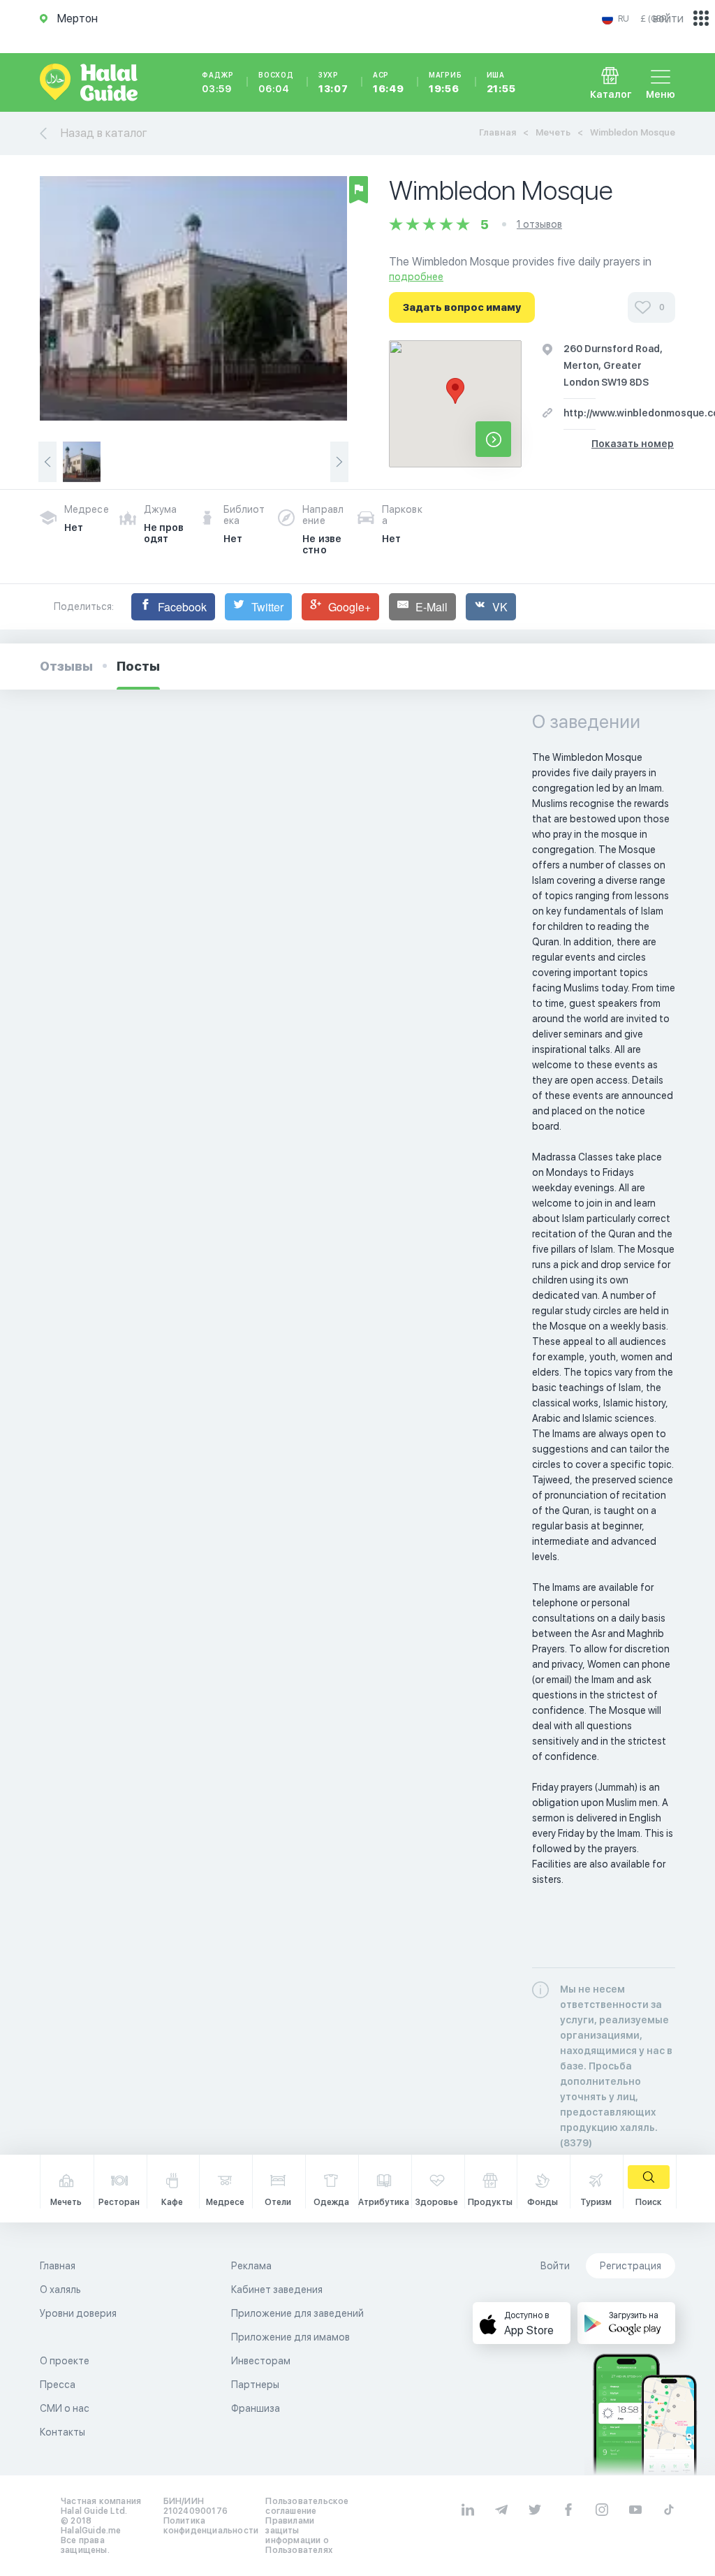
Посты (138, 666)
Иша (501, 82)
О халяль (60, 2290)
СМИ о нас (65, 2408)
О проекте (65, 2361)
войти (668, 19)
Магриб (445, 82)
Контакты (62, 2432)
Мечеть (553, 132)
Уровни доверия (78, 2313)
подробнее (416, 277)
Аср (389, 82)
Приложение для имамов (290, 2337)
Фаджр (218, 82)
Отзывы (66, 666)
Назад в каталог (104, 133)
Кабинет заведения (277, 2290)
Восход (276, 82)
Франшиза (256, 2408)
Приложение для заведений (297, 2313)
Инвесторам (261, 2361)
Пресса (58, 2385)
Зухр (333, 82)
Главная (497, 132)
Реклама (251, 2266)
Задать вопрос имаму (462, 307)
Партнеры (255, 2385)
